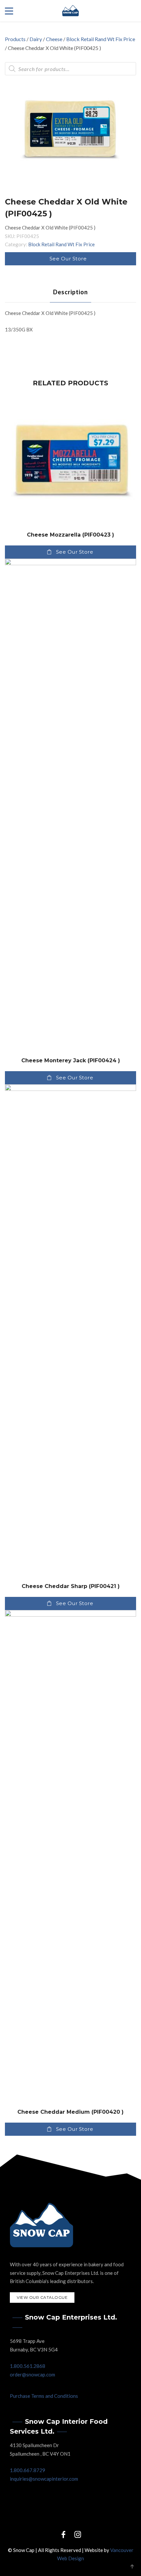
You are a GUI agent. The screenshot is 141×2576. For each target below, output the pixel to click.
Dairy (36, 39)
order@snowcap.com (32, 2374)
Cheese (54, 39)
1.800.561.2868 (28, 2366)
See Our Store (68, 259)
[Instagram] (78, 2534)
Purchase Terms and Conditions (44, 2396)
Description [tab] (70, 292)
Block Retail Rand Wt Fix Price (101, 39)
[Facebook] (63, 2534)
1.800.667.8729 (28, 2470)
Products (15, 39)
